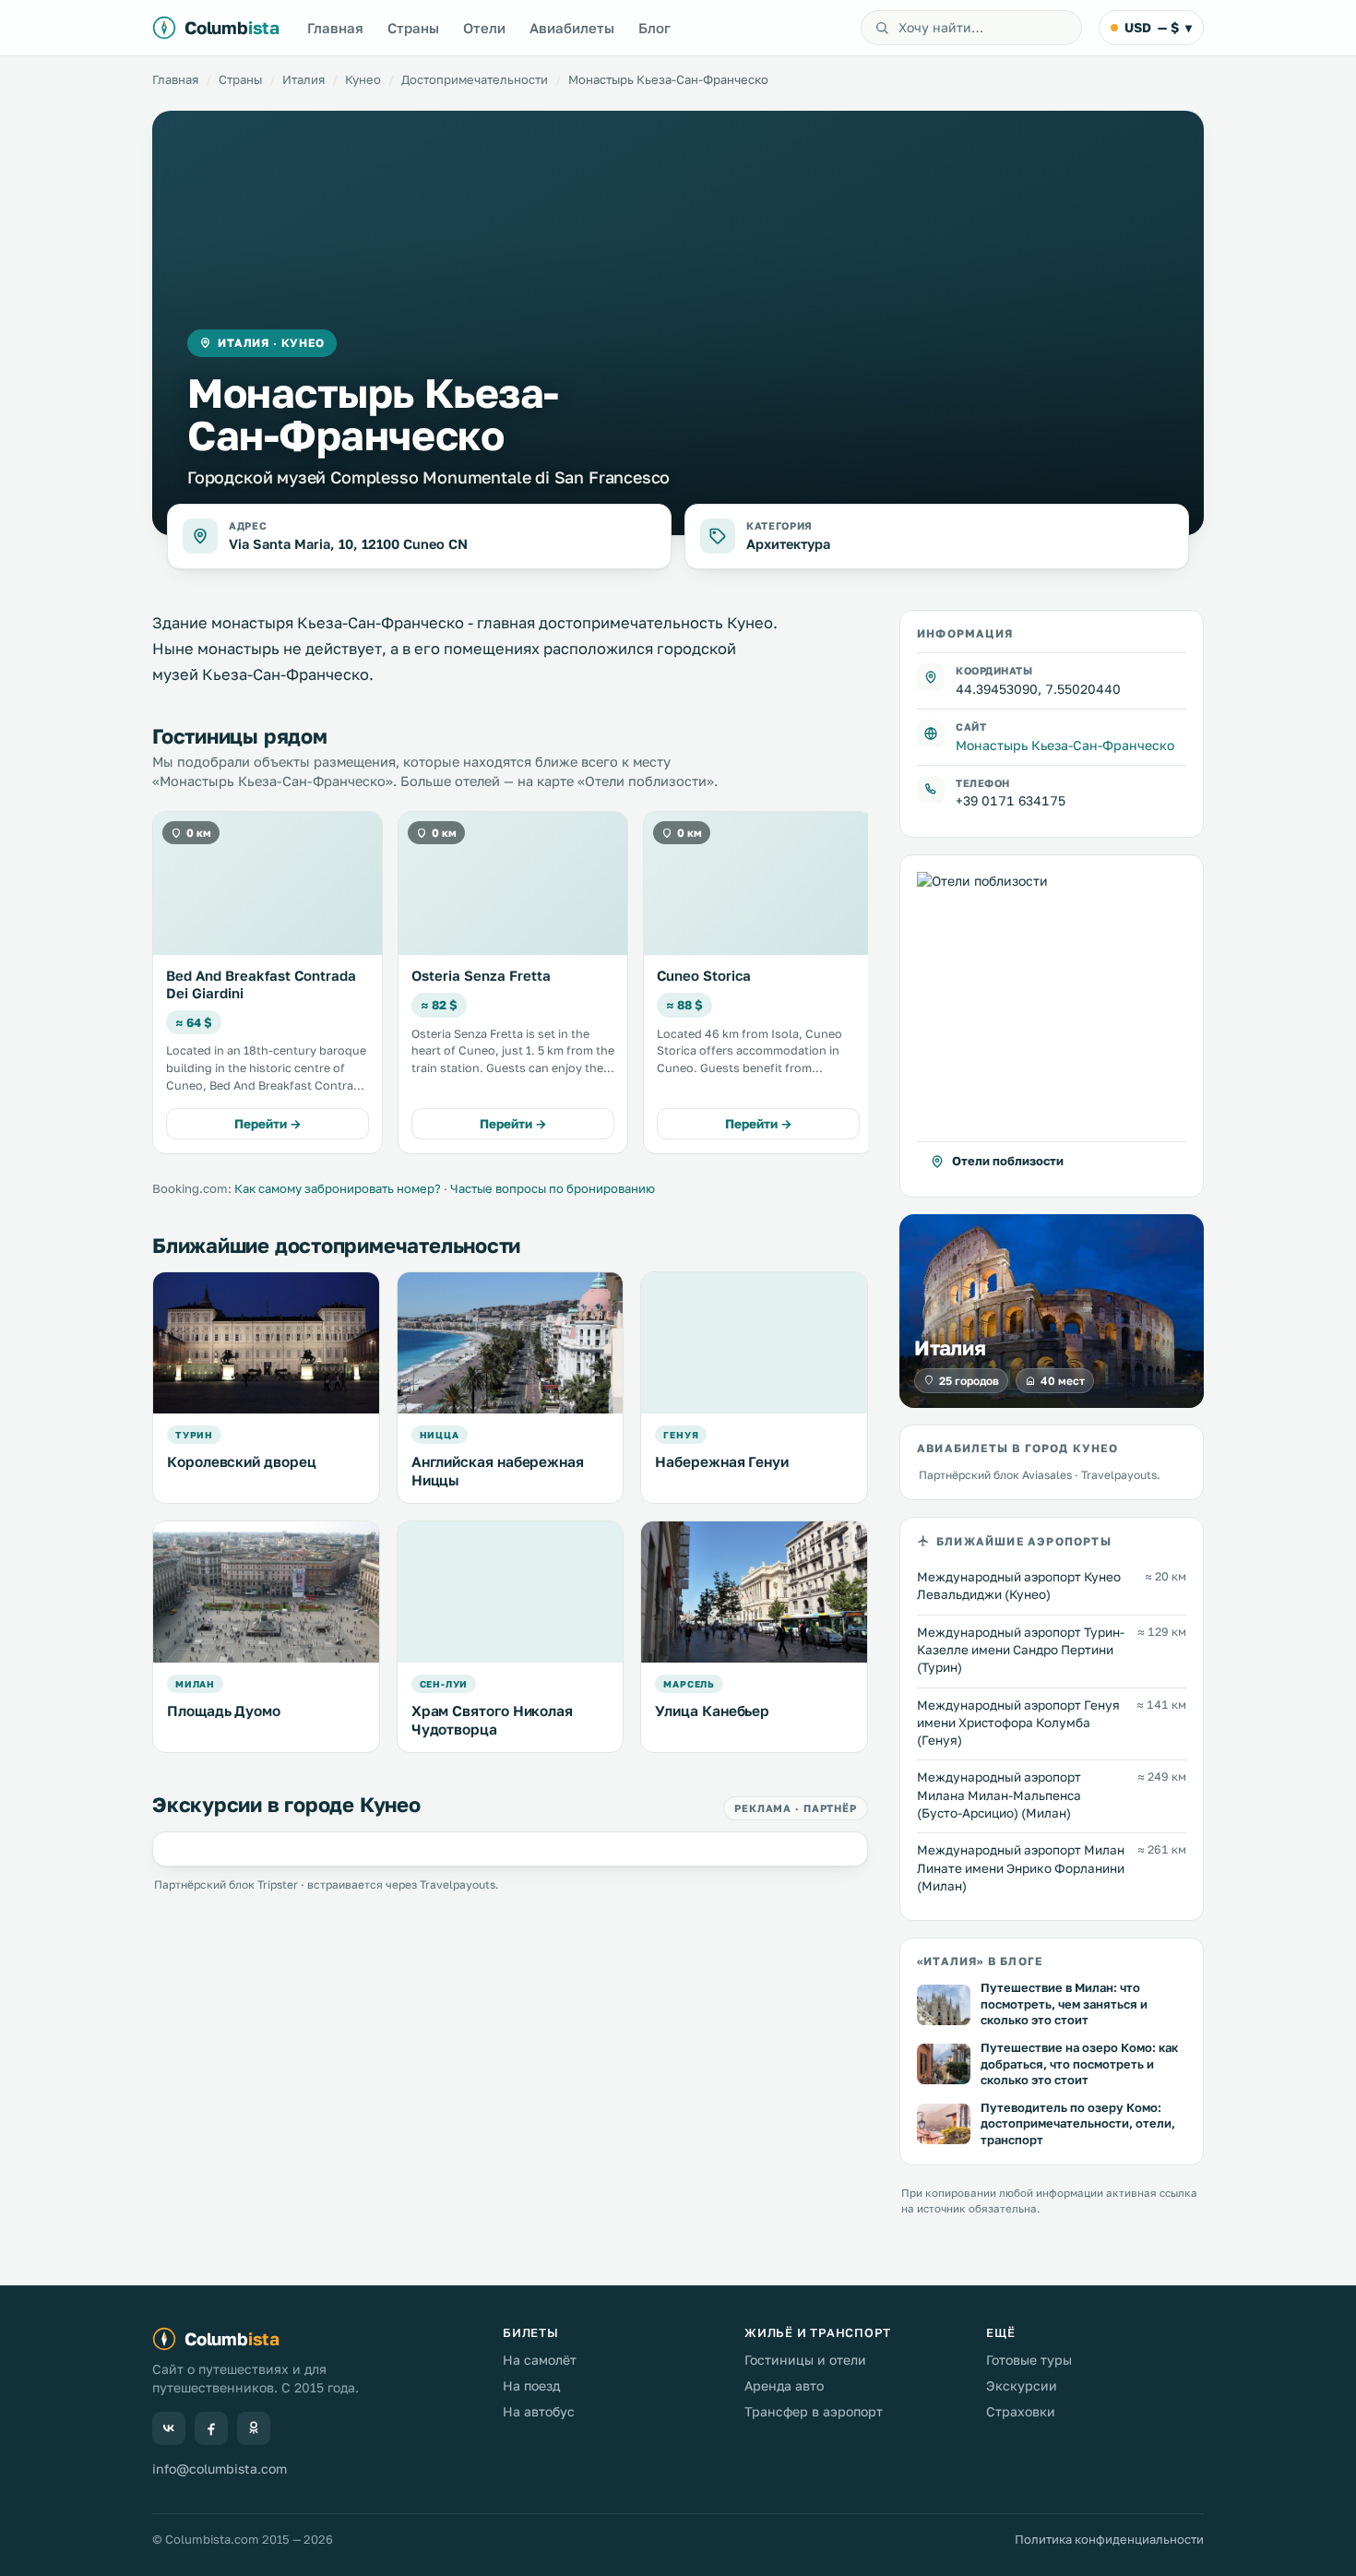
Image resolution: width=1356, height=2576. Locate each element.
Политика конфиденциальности (1109, 2539)
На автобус (539, 2411)
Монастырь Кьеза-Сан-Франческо (1065, 744)
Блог (654, 28)
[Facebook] (211, 2428)
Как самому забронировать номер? (338, 1188)
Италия (303, 79)
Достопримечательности (475, 79)
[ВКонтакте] (169, 2428)
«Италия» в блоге (980, 1961)
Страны (413, 28)
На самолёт (540, 2360)
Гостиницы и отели (805, 2360)
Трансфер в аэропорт (814, 2411)
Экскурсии (1022, 2385)
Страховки (1021, 2411)
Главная (335, 28)
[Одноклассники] (254, 2428)
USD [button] (1158, 27)
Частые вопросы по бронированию (553, 1188)
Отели (484, 28)
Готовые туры (1029, 2360)
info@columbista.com (220, 2469)
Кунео (363, 79)
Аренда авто (784, 2385)
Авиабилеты (572, 28)
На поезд (531, 2385)
